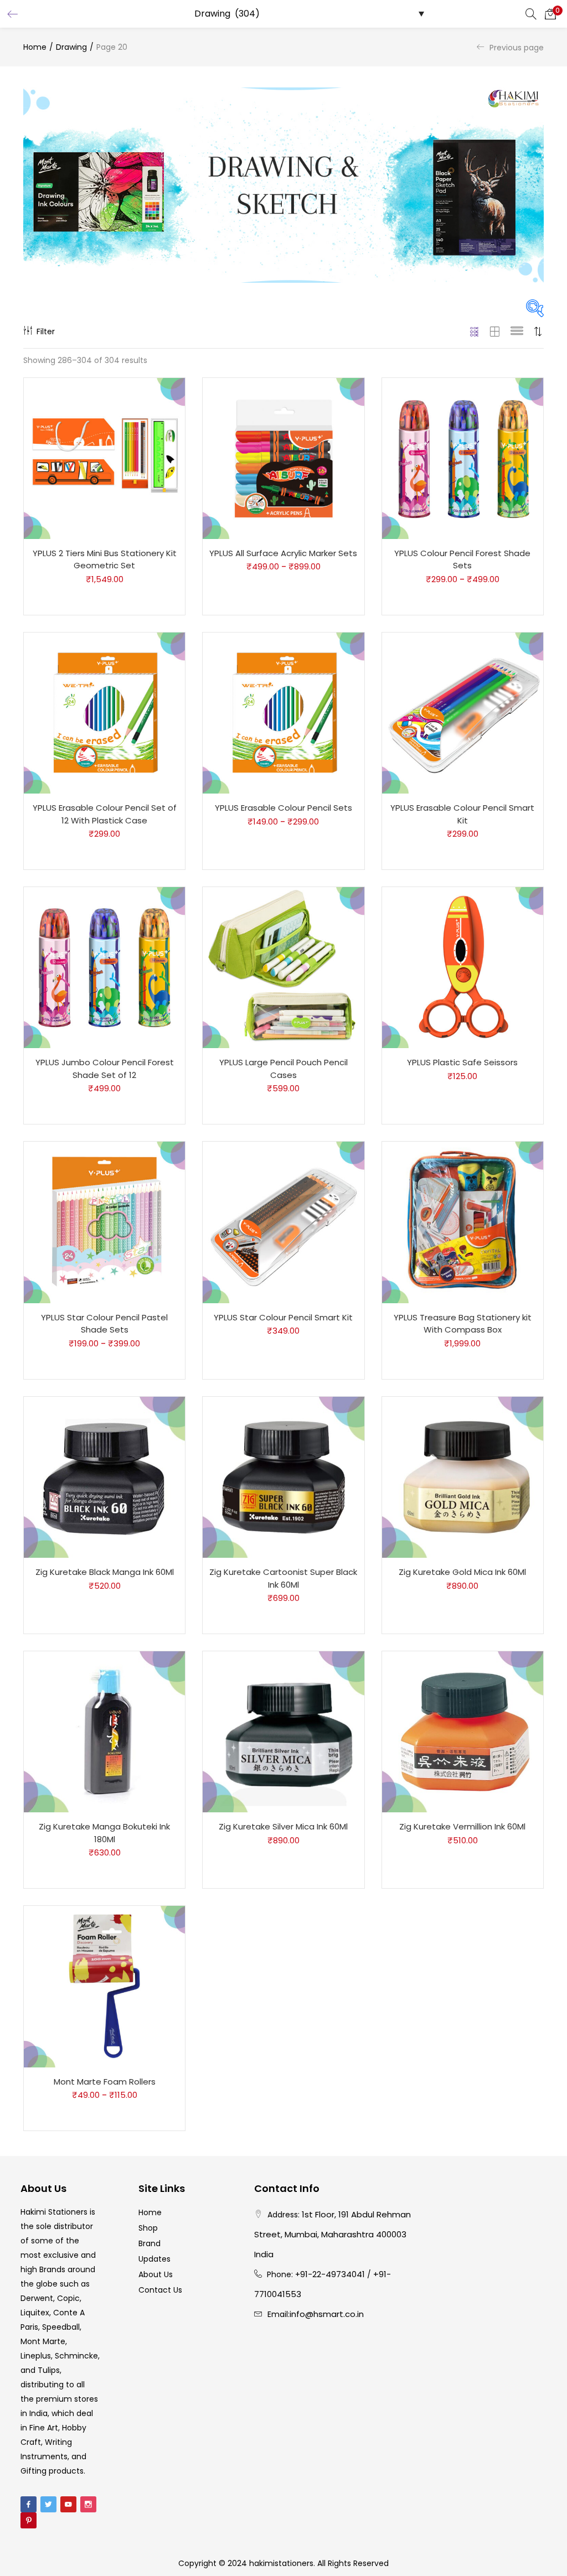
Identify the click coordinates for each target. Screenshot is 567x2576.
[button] (550, 14)
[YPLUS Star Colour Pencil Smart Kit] (283, 1222)
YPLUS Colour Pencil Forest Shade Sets (462, 559)
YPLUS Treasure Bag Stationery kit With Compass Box (463, 1324)
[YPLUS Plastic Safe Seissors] (463, 967)
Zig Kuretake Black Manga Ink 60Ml (105, 1572)
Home (35, 47)
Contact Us (160, 2290)
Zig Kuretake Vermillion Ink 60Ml (462, 1826)
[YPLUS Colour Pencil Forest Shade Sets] (463, 458)
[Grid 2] (495, 331)
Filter (46, 331)
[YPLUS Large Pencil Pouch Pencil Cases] (283, 967)
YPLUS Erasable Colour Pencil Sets (283, 808)
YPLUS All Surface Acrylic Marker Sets (283, 553)
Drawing (71, 47)
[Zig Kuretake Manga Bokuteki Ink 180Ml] (104, 1732)
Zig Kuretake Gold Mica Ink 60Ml (462, 1572)
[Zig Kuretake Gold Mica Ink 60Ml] (463, 1476)
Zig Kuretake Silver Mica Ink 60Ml (283, 1826)
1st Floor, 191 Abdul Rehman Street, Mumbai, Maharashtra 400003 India (333, 2234)
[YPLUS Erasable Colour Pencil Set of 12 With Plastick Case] (104, 712)
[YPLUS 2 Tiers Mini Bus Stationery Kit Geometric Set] (104, 458)
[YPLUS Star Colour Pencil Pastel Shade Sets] (104, 1222)
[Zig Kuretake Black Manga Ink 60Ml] (104, 1476)
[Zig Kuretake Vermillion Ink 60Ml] (463, 1732)
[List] (517, 331)
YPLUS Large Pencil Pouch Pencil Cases (283, 1069)
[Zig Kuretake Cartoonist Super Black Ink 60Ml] (283, 1476)
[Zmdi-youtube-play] (68, 2504)
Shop (148, 2228)
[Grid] (475, 331)
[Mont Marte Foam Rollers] (104, 1986)
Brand (150, 2243)
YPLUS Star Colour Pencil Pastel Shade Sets (104, 1324)
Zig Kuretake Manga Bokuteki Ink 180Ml (104, 1833)
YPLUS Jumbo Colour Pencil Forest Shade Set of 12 (105, 1069)
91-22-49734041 (333, 2274)
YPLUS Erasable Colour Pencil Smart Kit (462, 814)
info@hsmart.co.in (327, 2314)
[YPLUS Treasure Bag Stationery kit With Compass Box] (463, 1222)
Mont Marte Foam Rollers (105, 2082)
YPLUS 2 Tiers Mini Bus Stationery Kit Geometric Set (105, 559)
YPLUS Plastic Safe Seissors (462, 1062)
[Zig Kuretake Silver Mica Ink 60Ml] (283, 1732)
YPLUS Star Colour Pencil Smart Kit (283, 1317)
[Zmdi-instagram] (88, 2504)
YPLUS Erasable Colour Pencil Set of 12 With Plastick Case (105, 814)
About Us (156, 2274)
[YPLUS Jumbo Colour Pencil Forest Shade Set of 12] (104, 967)
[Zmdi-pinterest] (29, 2520)
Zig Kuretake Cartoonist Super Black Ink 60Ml (283, 1578)
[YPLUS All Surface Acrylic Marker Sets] (283, 458)
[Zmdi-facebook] (29, 2504)
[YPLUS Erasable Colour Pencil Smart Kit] (463, 712)
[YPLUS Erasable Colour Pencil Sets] (283, 712)
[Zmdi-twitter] (48, 2504)
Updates (154, 2259)
